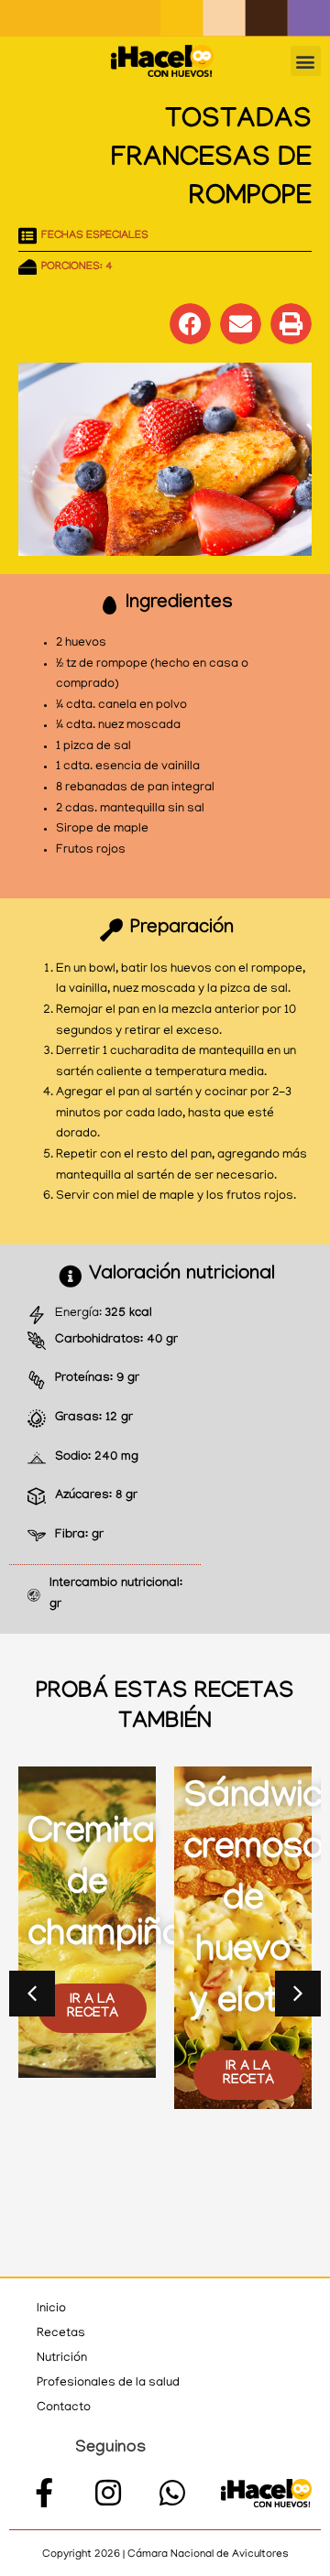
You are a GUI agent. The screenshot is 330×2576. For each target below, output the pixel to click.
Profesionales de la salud (108, 2383)
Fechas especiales (95, 236)
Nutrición (62, 2359)
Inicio (51, 2309)
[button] (306, 61)
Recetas (61, 2334)
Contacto (64, 2408)
